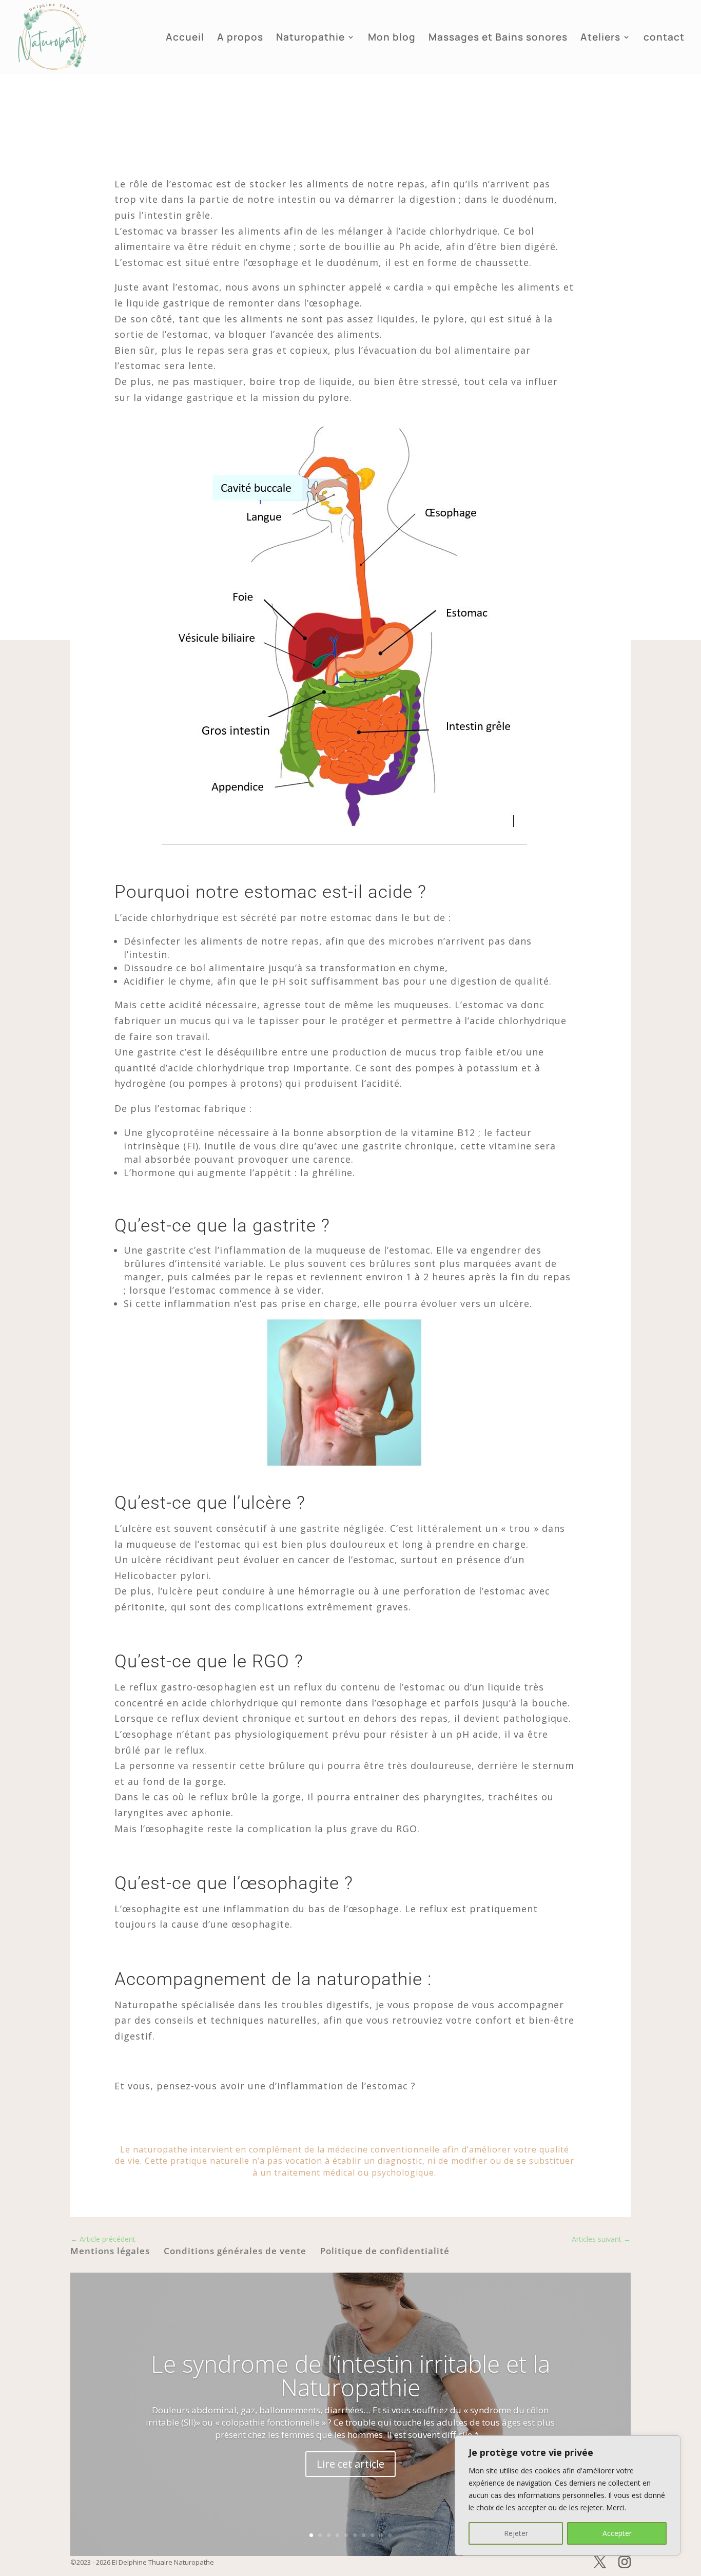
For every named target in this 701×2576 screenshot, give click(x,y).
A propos (240, 39)
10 (390, 2535)
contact (664, 39)
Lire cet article (350, 2464)
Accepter (617, 2533)
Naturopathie (310, 39)
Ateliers (600, 39)
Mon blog (392, 39)
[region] (568, 2495)
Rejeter (516, 2533)
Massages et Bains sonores (498, 39)
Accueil (185, 39)
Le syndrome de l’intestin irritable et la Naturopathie (350, 2375)
